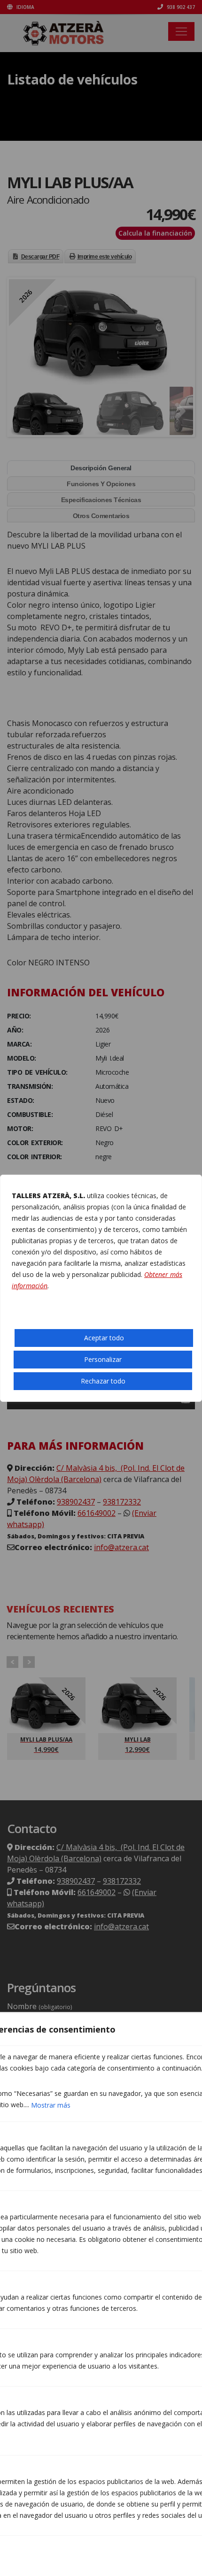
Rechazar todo (103, 1381)
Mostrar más (51, 2105)
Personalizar (103, 1359)
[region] (101, 1288)
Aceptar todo (104, 1338)
